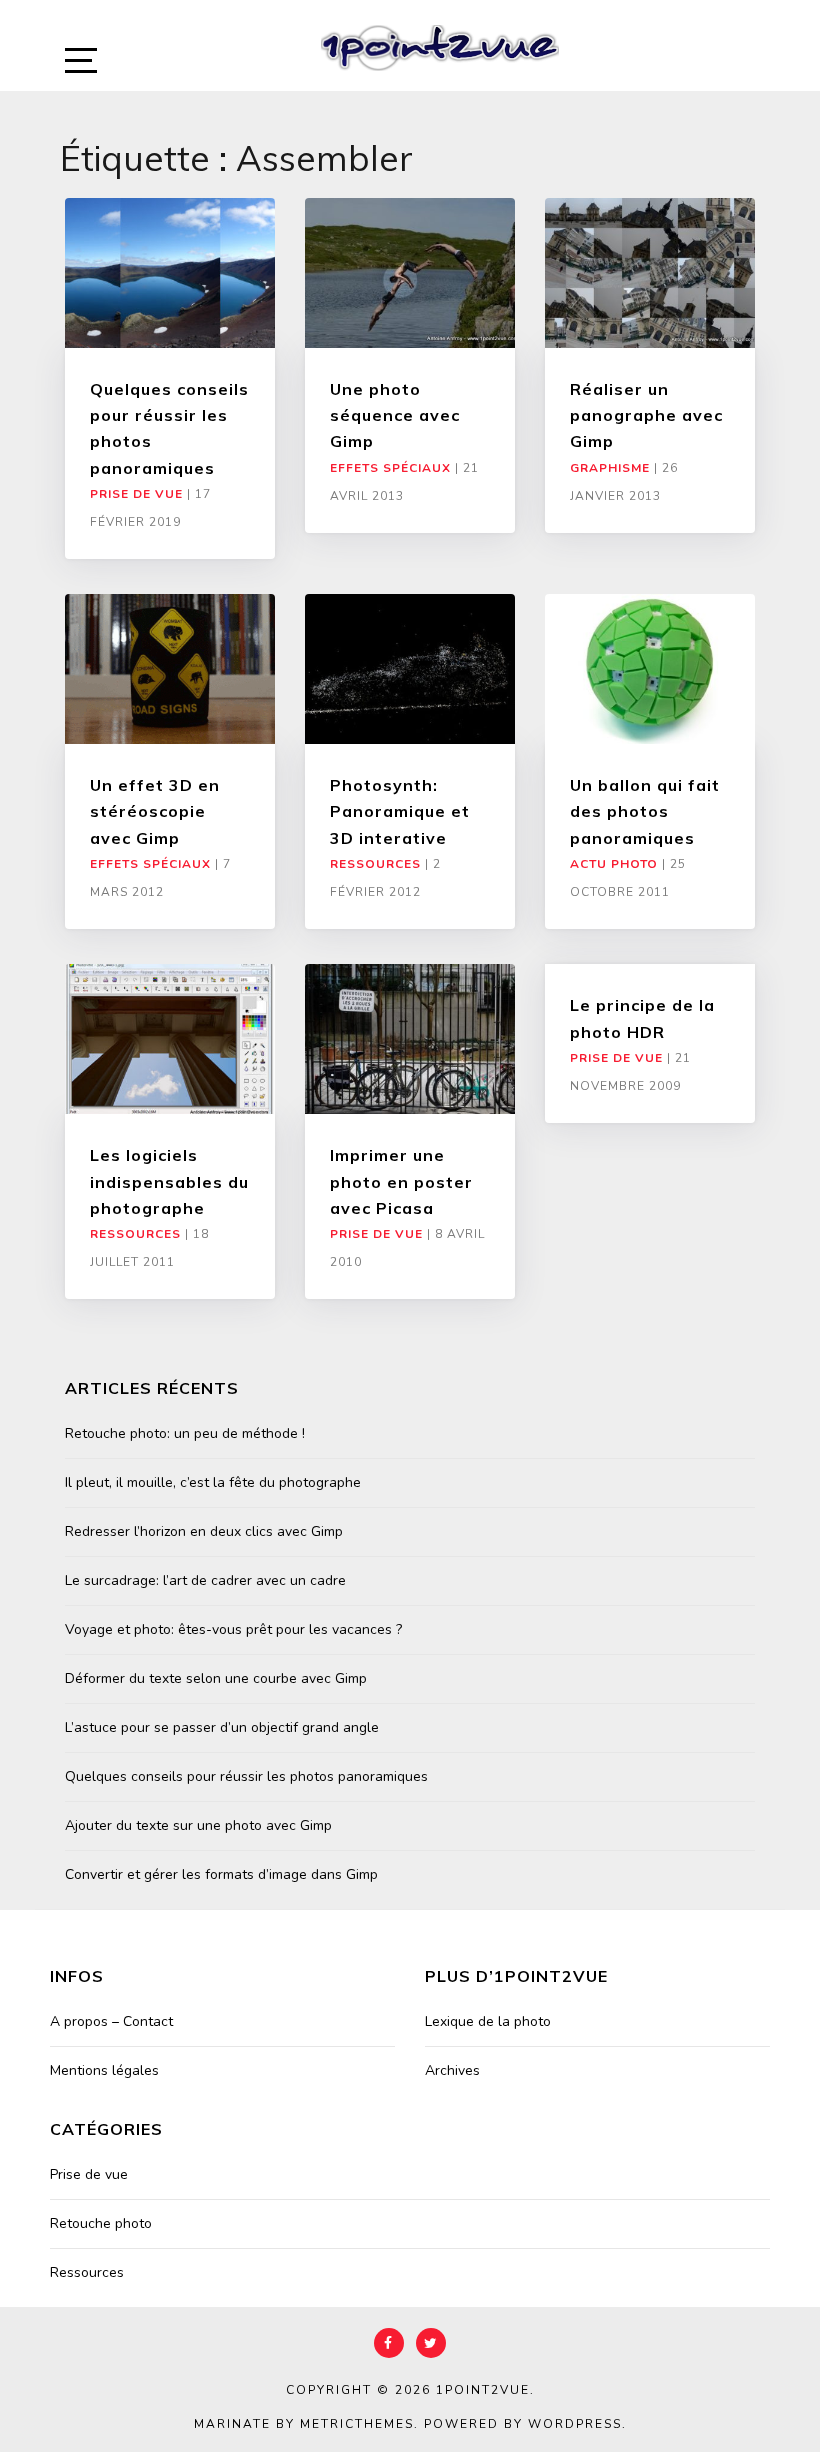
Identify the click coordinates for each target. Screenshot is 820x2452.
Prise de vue (136, 494)
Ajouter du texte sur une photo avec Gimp (198, 1825)
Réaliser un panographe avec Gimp (646, 415)
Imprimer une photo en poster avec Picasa (401, 1181)
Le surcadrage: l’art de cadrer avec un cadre (205, 1580)
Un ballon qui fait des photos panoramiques (645, 811)
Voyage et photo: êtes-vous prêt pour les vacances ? (233, 1629)
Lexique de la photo (488, 2021)
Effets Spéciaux (390, 468)
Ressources (375, 864)
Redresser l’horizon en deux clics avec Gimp (204, 1531)
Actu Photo (614, 864)
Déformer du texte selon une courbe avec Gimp (216, 1678)
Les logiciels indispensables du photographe (169, 1181)
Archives (452, 2070)
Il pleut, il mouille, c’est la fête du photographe (213, 1482)
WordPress (575, 2424)
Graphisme (610, 468)
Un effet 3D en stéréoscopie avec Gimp (155, 811)
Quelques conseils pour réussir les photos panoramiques (246, 1776)
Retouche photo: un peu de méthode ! (185, 1433)
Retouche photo (101, 2223)
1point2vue (483, 2390)
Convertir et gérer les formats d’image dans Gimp (221, 1874)
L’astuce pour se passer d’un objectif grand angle (222, 1727)
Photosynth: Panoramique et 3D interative (400, 811)
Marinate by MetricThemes (304, 2424)
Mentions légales (104, 2070)
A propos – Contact (111, 2021)
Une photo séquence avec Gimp (395, 415)
